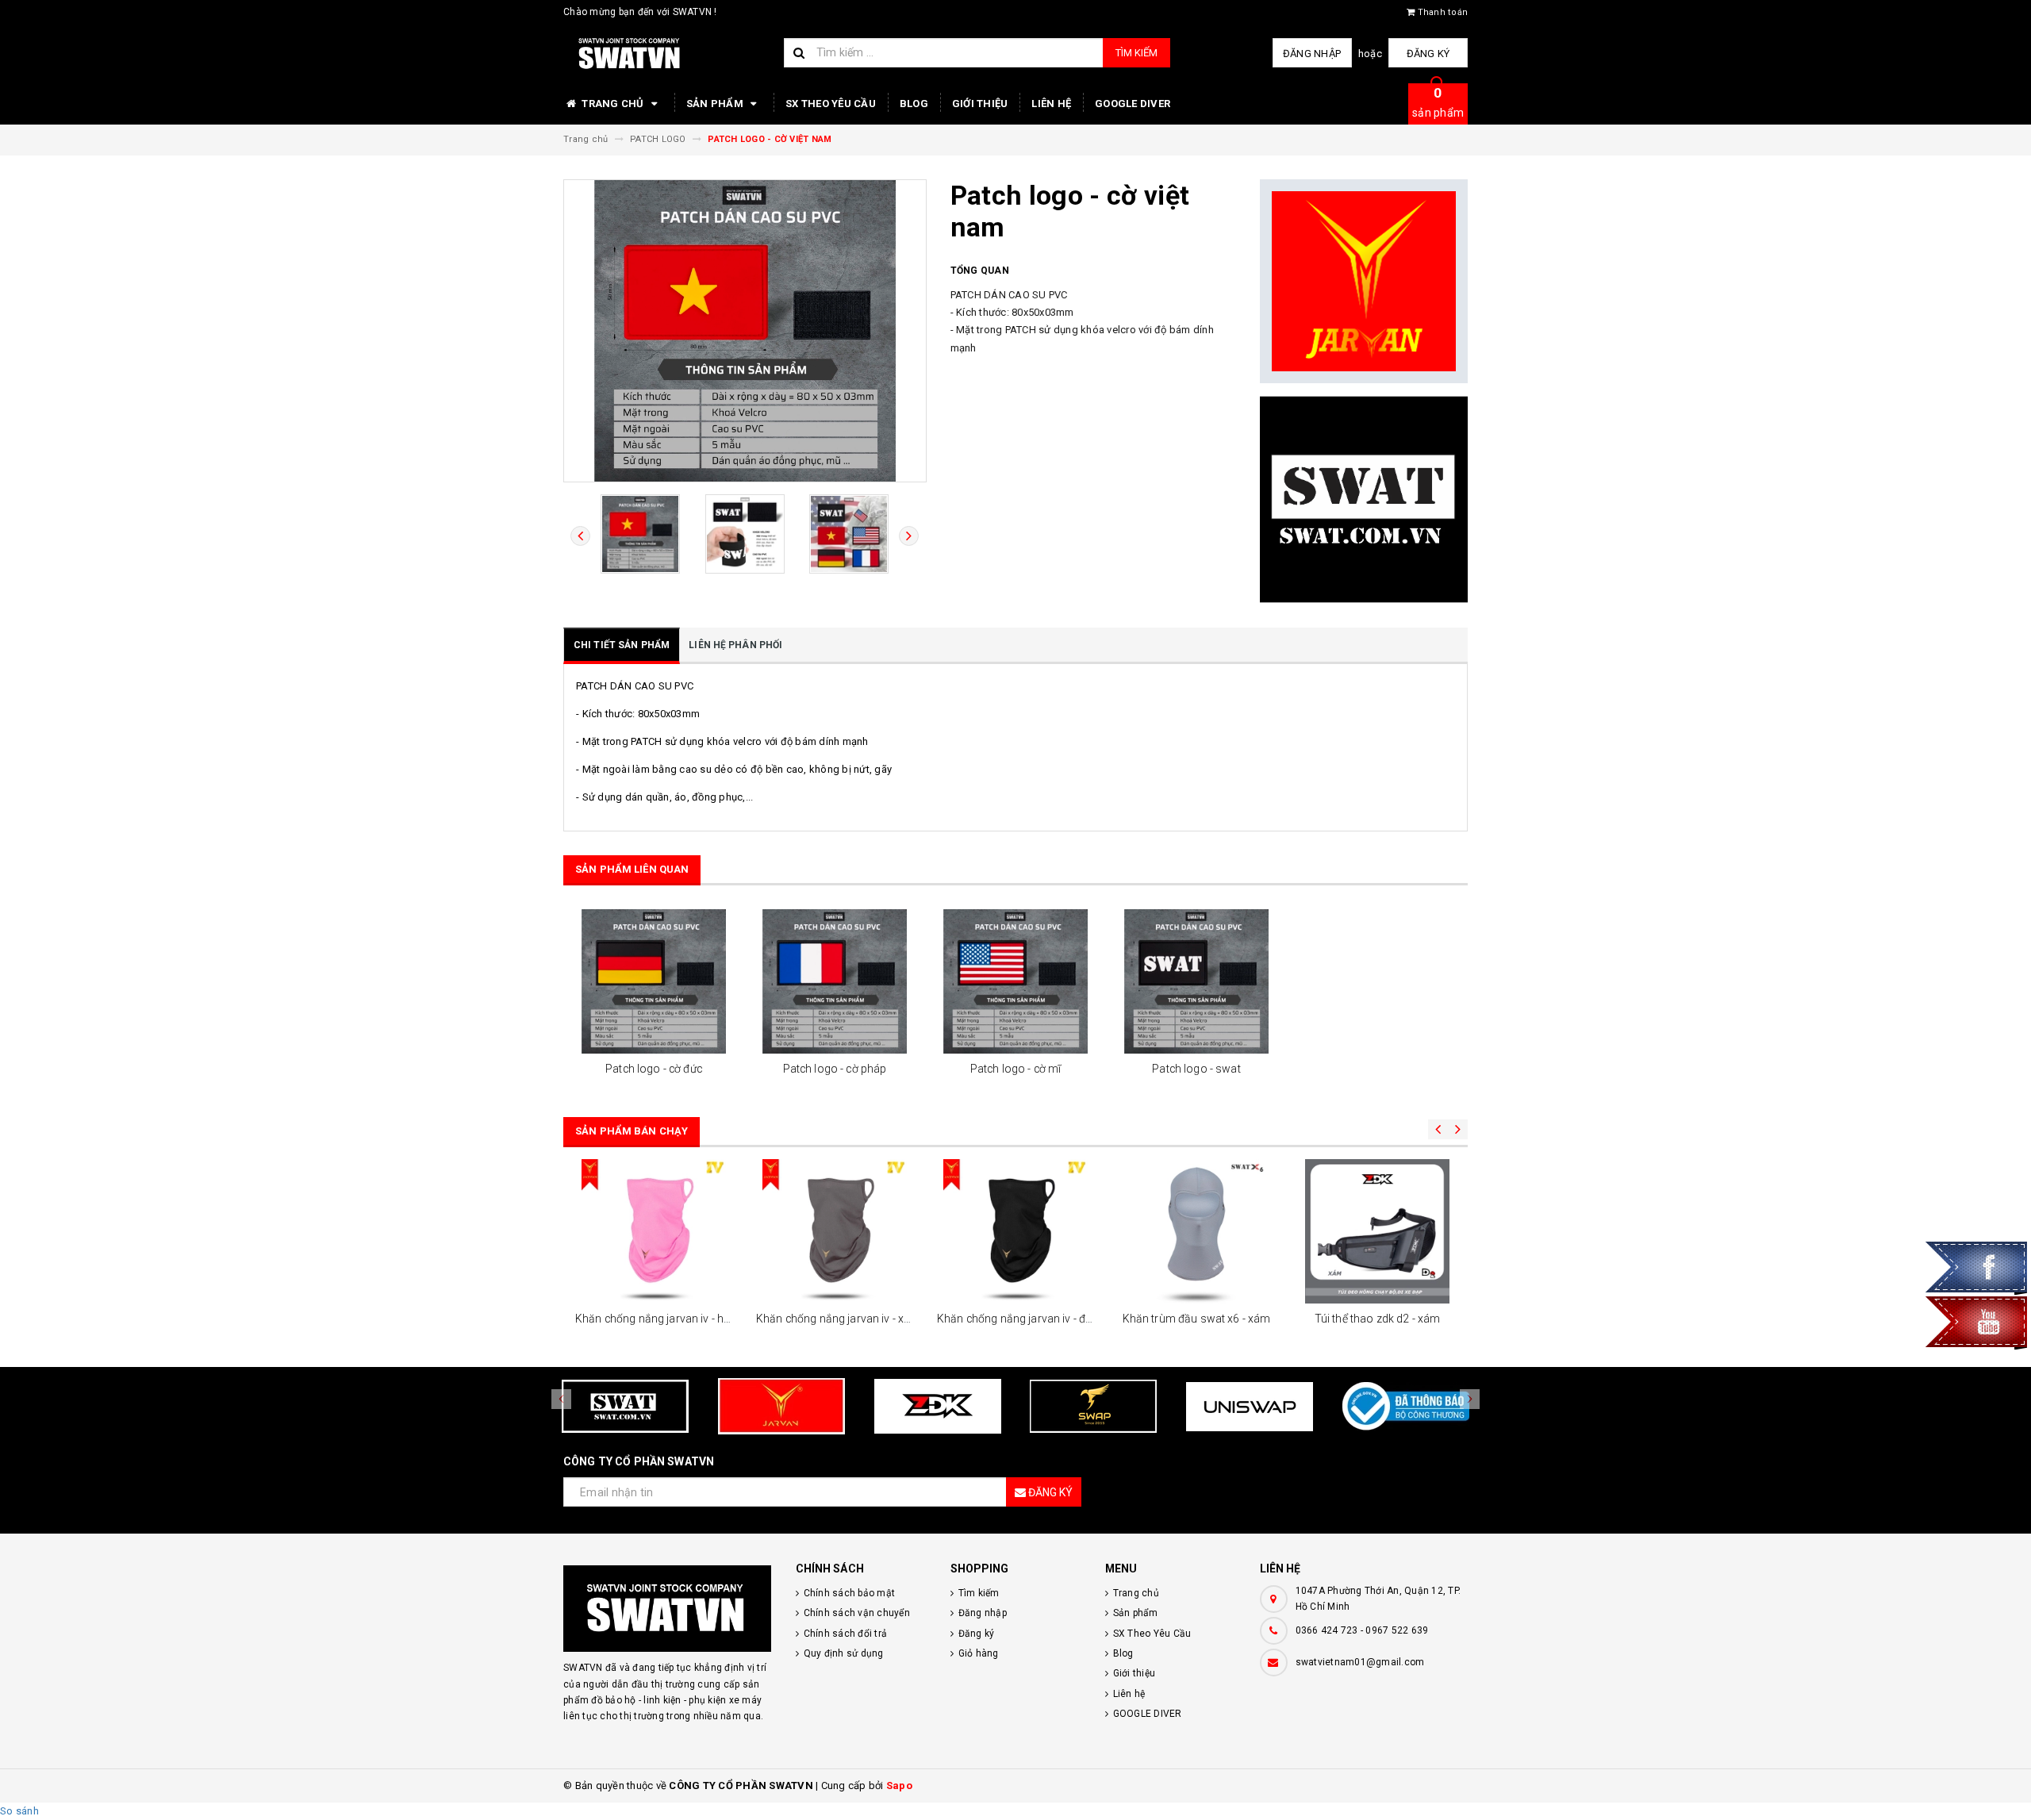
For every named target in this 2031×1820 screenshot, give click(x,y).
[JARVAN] (1364, 282)
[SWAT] (1364, 499)
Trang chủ (613, 104)
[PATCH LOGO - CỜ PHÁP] (835, 981)
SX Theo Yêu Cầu (831, 104)
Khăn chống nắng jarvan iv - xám (838, 1319)
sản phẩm (1438, 102)
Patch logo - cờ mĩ (1016, 1069)
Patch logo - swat (1196, 1069)
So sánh (19, 1811)
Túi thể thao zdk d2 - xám (1378, 1319)
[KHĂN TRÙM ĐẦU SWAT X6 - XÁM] (1196, 1231)
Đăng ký (1428, 54)
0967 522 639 (1397, 1630)
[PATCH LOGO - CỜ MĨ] (1015, 981)
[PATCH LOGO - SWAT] (1196, 981)
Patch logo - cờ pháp (835, 1069)
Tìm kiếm (1136, 53)
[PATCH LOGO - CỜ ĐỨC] (654, 981)
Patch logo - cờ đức (654, 1069)
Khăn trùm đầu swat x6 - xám (1197, 1319)
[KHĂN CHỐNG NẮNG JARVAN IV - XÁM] (835, 1231)
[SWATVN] (668, 1609)
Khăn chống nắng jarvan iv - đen (1017, 1319)
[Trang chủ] (668, 54)
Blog (914, 104)
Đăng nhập (1312, 54)
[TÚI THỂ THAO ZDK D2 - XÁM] (1377, 1231)
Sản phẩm (716, 104)
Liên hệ (1051, 104)
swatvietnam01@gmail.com (1360, 1662)
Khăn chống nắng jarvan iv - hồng (659, 1319)
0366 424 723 (1327, 1630)
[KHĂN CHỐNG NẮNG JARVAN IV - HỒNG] (654, 1231)
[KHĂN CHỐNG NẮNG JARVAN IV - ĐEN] (1015, 1231)
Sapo (899, 1785)
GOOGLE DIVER (1133, 104)
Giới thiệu (980, 104)
